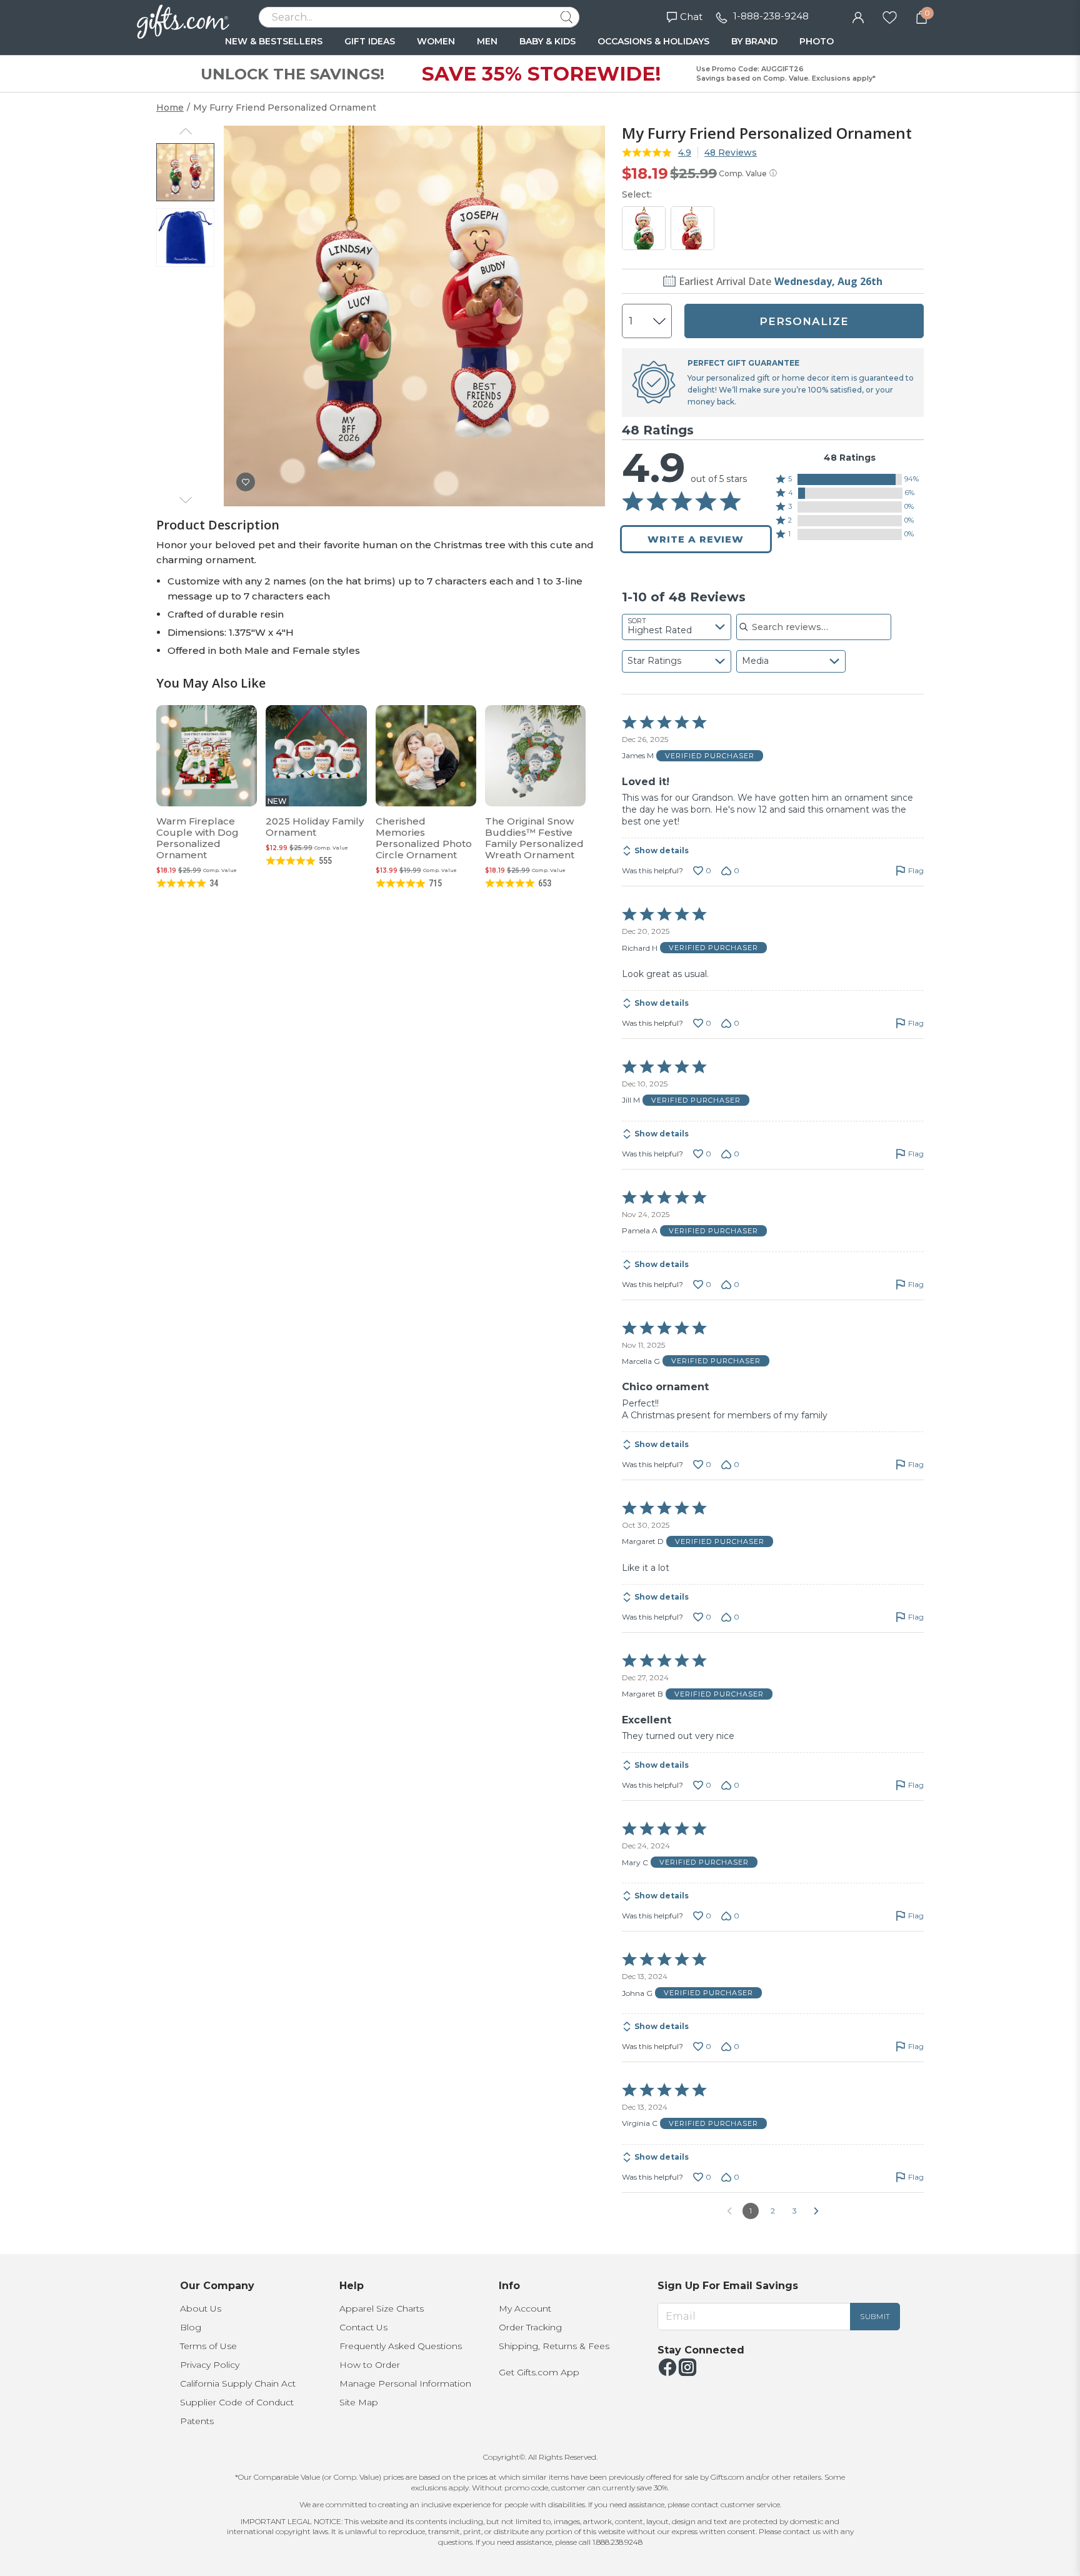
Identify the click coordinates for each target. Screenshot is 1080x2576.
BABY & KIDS (547, 41)
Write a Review (696, 539)
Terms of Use (208, 2346)
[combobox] (677, 627)
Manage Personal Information (405, 2383)
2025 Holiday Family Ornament (315, 827)
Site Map (359, 2402)
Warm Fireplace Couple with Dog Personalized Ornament (197, 838)
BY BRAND (754, 41)
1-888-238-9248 (771, 16)
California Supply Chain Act (238, 2383)
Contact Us (363, 2327)
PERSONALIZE (804, 321)
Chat (691, 17)
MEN (487, 41)
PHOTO (817, 41)
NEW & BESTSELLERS (274, 41)
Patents (197, 2421)
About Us (201, 2308)
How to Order (370, 2365)
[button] (850, 479)
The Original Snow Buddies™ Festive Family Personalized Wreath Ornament (534, 838)
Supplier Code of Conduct (237, 2402)
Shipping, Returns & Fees (554, 2346)
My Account (525, 2308)
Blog (191, 2327)
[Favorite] (890, 16)
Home (170, 108)
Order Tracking (530, 2327)
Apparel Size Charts (382, 2308)
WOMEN (436, 41)
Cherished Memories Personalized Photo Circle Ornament (424, 838)
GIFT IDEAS (370, 41)
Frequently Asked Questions (401, 2346)
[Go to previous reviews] (729, 2211)
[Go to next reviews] (816, 2211)
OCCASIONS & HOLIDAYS (653, 41)
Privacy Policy (210, 2365)
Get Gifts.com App (539, 2372)
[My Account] (858, 16)
